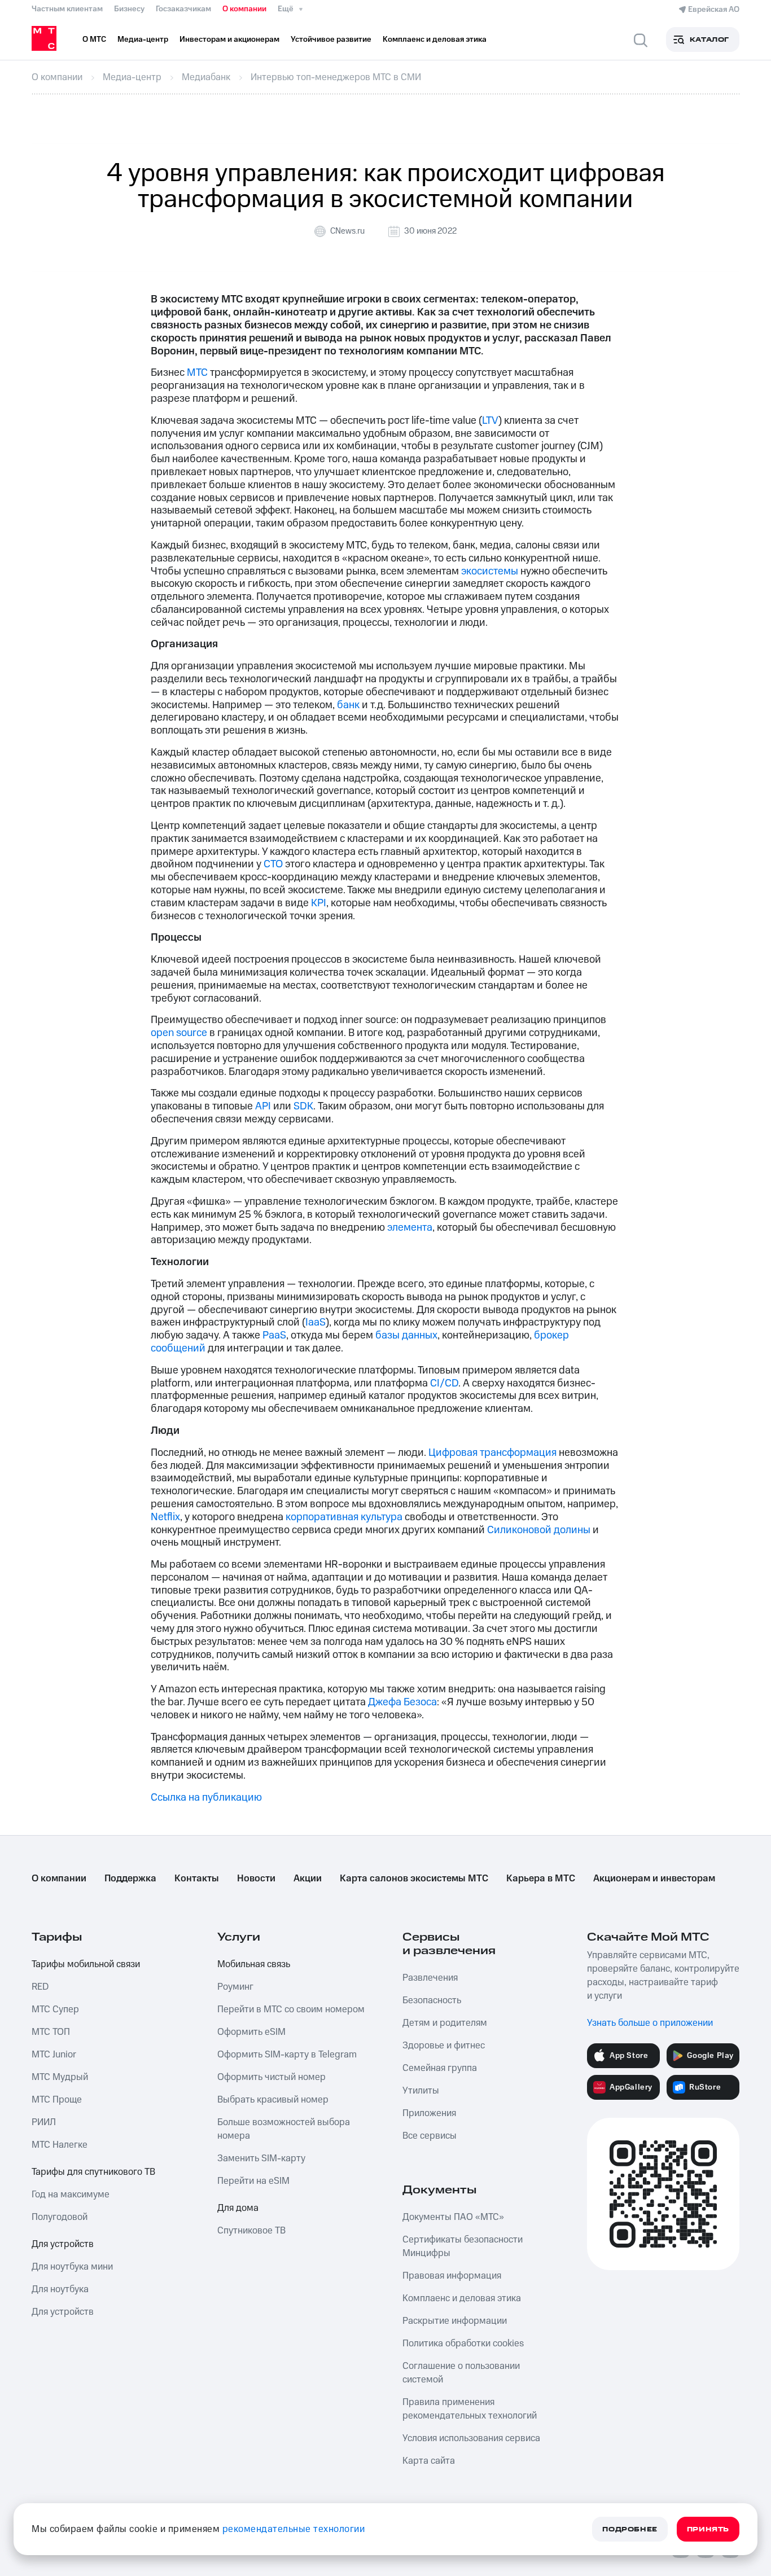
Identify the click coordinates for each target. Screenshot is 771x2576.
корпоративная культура (344, 1517)
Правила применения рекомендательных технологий (470, 2409)
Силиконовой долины (539, 1530)
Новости (256, 1879)
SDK (303, 1106)
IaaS (316, 1322)
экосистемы (490, 571)
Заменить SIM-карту (261, 2158)
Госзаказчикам (183, 9)
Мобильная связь (254, 1964)
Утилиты (421, 2091)
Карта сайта (429, 2461)
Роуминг (235, 1987)
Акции (308, 1879)
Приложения (429, 2113)
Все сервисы (430, 2136)
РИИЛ (44, 2122)
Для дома (238, 2208)
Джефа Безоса (402, 1702)
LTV (490, 421)
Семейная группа (440, 2068)
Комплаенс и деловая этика (462, 2298)
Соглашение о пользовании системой (461, 2373)
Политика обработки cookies (463, 2344)
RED (40, 1987)
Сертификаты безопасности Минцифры (463, 2246)
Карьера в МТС (541, 1879)
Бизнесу (129, 9)
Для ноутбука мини (72, 2267)
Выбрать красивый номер (273, 2100)
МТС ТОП (51, 2032)
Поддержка (130, 1879)
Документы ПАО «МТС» (453, 2217)
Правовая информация (452, 2276)
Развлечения (430, 1978)
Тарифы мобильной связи (86, 1964)
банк (348, 705)
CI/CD (444, 1383)
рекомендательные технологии (294, 2529)
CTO (273, 864)
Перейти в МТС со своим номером (291, 2009)
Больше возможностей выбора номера (284, 2129)
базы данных (406, 1335)
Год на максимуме (71, 2195)
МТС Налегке (60, 2145)
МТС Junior (54, 2055)
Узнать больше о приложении (650, 2023)
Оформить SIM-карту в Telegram (287, 2055)
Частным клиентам (67, 9)
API (263, 1106)
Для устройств (63, 2244)
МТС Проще (57, 2100)
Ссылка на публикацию (206, 1798)
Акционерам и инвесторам (654, 1879)
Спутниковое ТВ (251, 2231)
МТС (197, 373)
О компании (244, 9)
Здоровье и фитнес (444, 2046)
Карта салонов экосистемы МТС (414, 1879)
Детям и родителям (445, 2023)
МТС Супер (55, 2009)
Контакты (197, 1879)
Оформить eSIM (251, 2032)
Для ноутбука (60, 2289)
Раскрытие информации (455, 2321)
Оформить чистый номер (271, 2077)
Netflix (165, 1517)
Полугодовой (60, 2217)
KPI (319, 903)
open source (179, 1033)
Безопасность (432, 2000)
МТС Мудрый (60, 2077)
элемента (410, 1228)
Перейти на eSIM (253, 2181)
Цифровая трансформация (492, 1453)
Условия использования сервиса (471, 2438)
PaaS (274, 1335)
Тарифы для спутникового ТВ (93, 2172)
